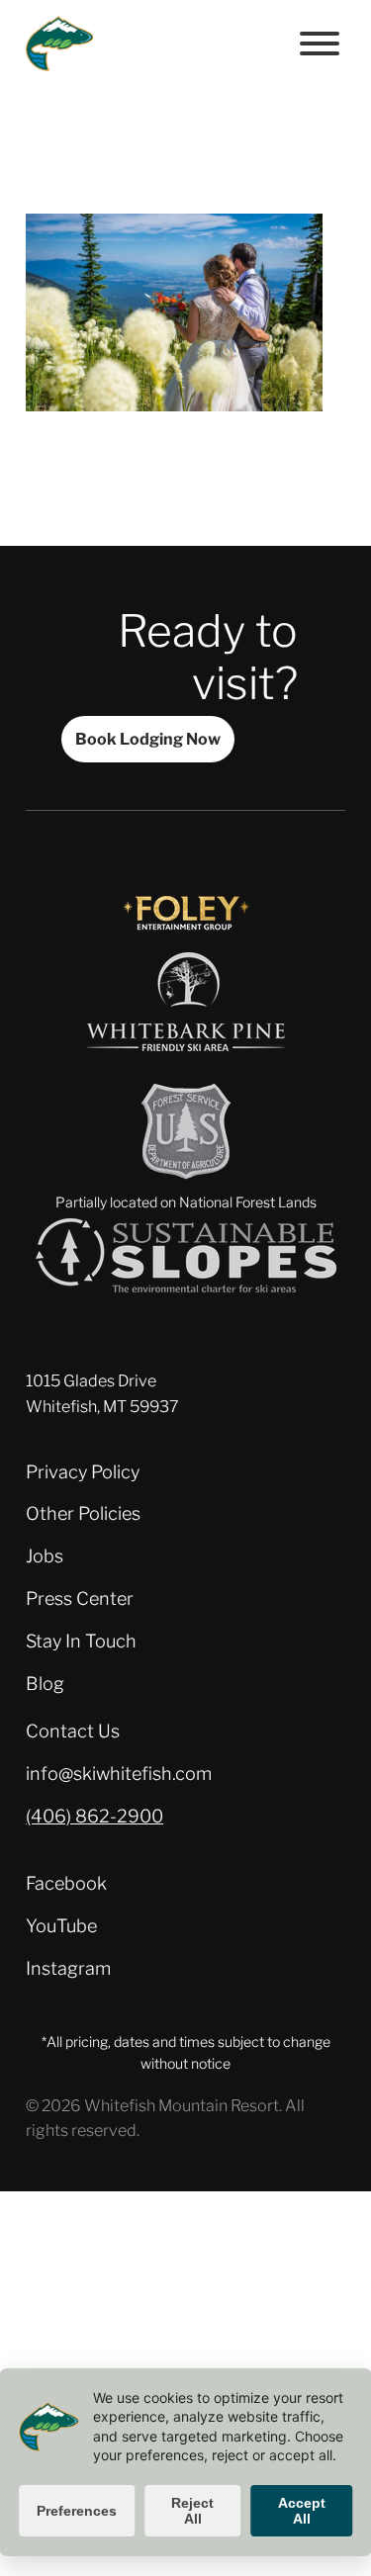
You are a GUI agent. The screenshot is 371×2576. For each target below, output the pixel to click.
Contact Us (73, 1731)
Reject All (192, 2511)
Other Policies (83, 1513)
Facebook (66, 1883)
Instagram (68, 1968)
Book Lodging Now (148, 739)
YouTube (61, 1926)
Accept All (302, 2511)
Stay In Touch (81, 1641)
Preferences (77, 2511)
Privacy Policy (83, 1472)
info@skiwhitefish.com (119, 1774)
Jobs (45, 1556)
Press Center (80, 1599)
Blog (45, 1684)
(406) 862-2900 (94, 1816)
